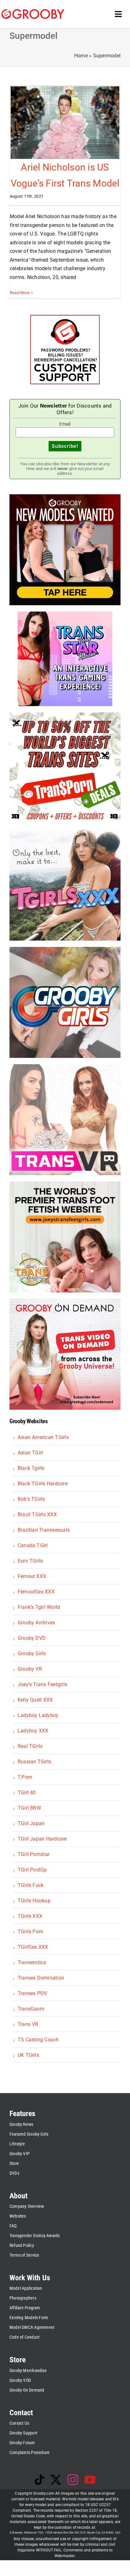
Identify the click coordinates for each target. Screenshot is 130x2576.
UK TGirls (28, 2055)
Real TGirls (30, 1746)
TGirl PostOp (32, 1870)
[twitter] (56, 2480)
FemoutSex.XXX (36, 1592)
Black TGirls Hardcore (43, 1484)
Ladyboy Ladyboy (38, 1715)
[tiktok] (39, 2480)
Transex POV (32, 1993)
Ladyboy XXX (33, 1731)
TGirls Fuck (31, 1885)
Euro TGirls (30, 1561)
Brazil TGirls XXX (37, 1514)
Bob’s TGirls (31, 1499)
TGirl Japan (31, 1823)
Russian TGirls (34, 1762)
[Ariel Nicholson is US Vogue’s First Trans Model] (65, 122)
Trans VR (28, 2024)
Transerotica (32, 1962)
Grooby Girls (32, 1654)
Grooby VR (30, 1669)
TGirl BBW (29, 1808)
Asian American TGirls (43, 1437)
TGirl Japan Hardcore (42, 1839)
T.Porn (25, 1777)
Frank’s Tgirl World (39, 1607)
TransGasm (31, 2009)
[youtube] (90, 2480)
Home (81, 56)
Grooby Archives (36, 1623)
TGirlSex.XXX (33, 1947)
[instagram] (73, 2480)
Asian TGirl (30, 1453)
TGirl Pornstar (34, 1854)
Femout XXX (32, 1576)
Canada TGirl (33, 1545)
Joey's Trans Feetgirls (42, 1684)
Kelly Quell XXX (35, 1700)
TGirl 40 (27, 1793)
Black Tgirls (31, 1468)
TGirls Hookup (34, 1901)
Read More (20, 293)
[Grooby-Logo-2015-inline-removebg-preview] (33, 12)
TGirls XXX (30, 1916)
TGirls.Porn (31, 1932)
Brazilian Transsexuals (44, 1530)
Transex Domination (41, 1978)
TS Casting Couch (38, 2040)
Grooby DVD (32, 1638)
